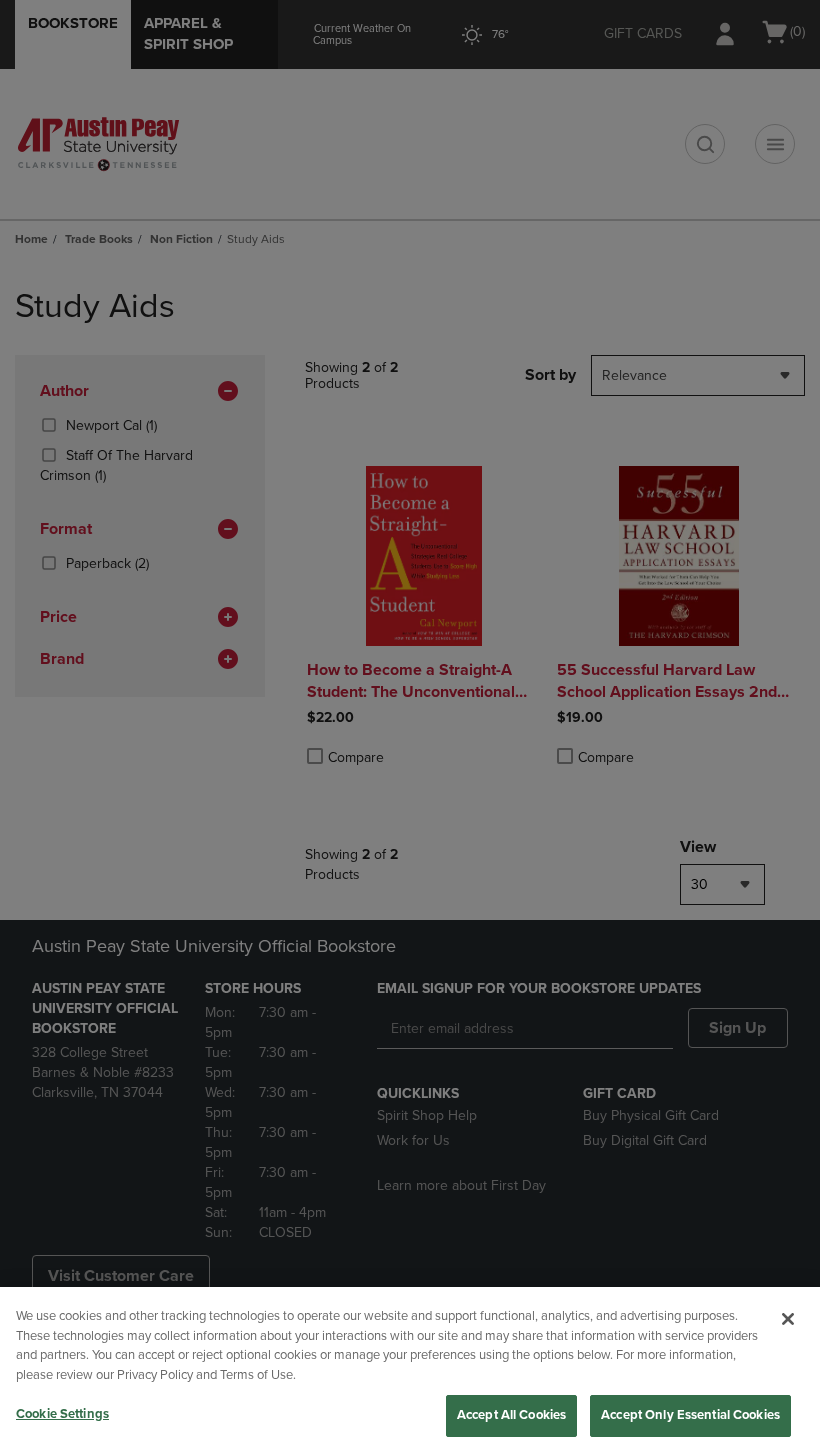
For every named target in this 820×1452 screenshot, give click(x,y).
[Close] (788, 1319)
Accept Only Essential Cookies (690, 1415)
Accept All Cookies (511, 1415)
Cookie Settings (62, 1414)
